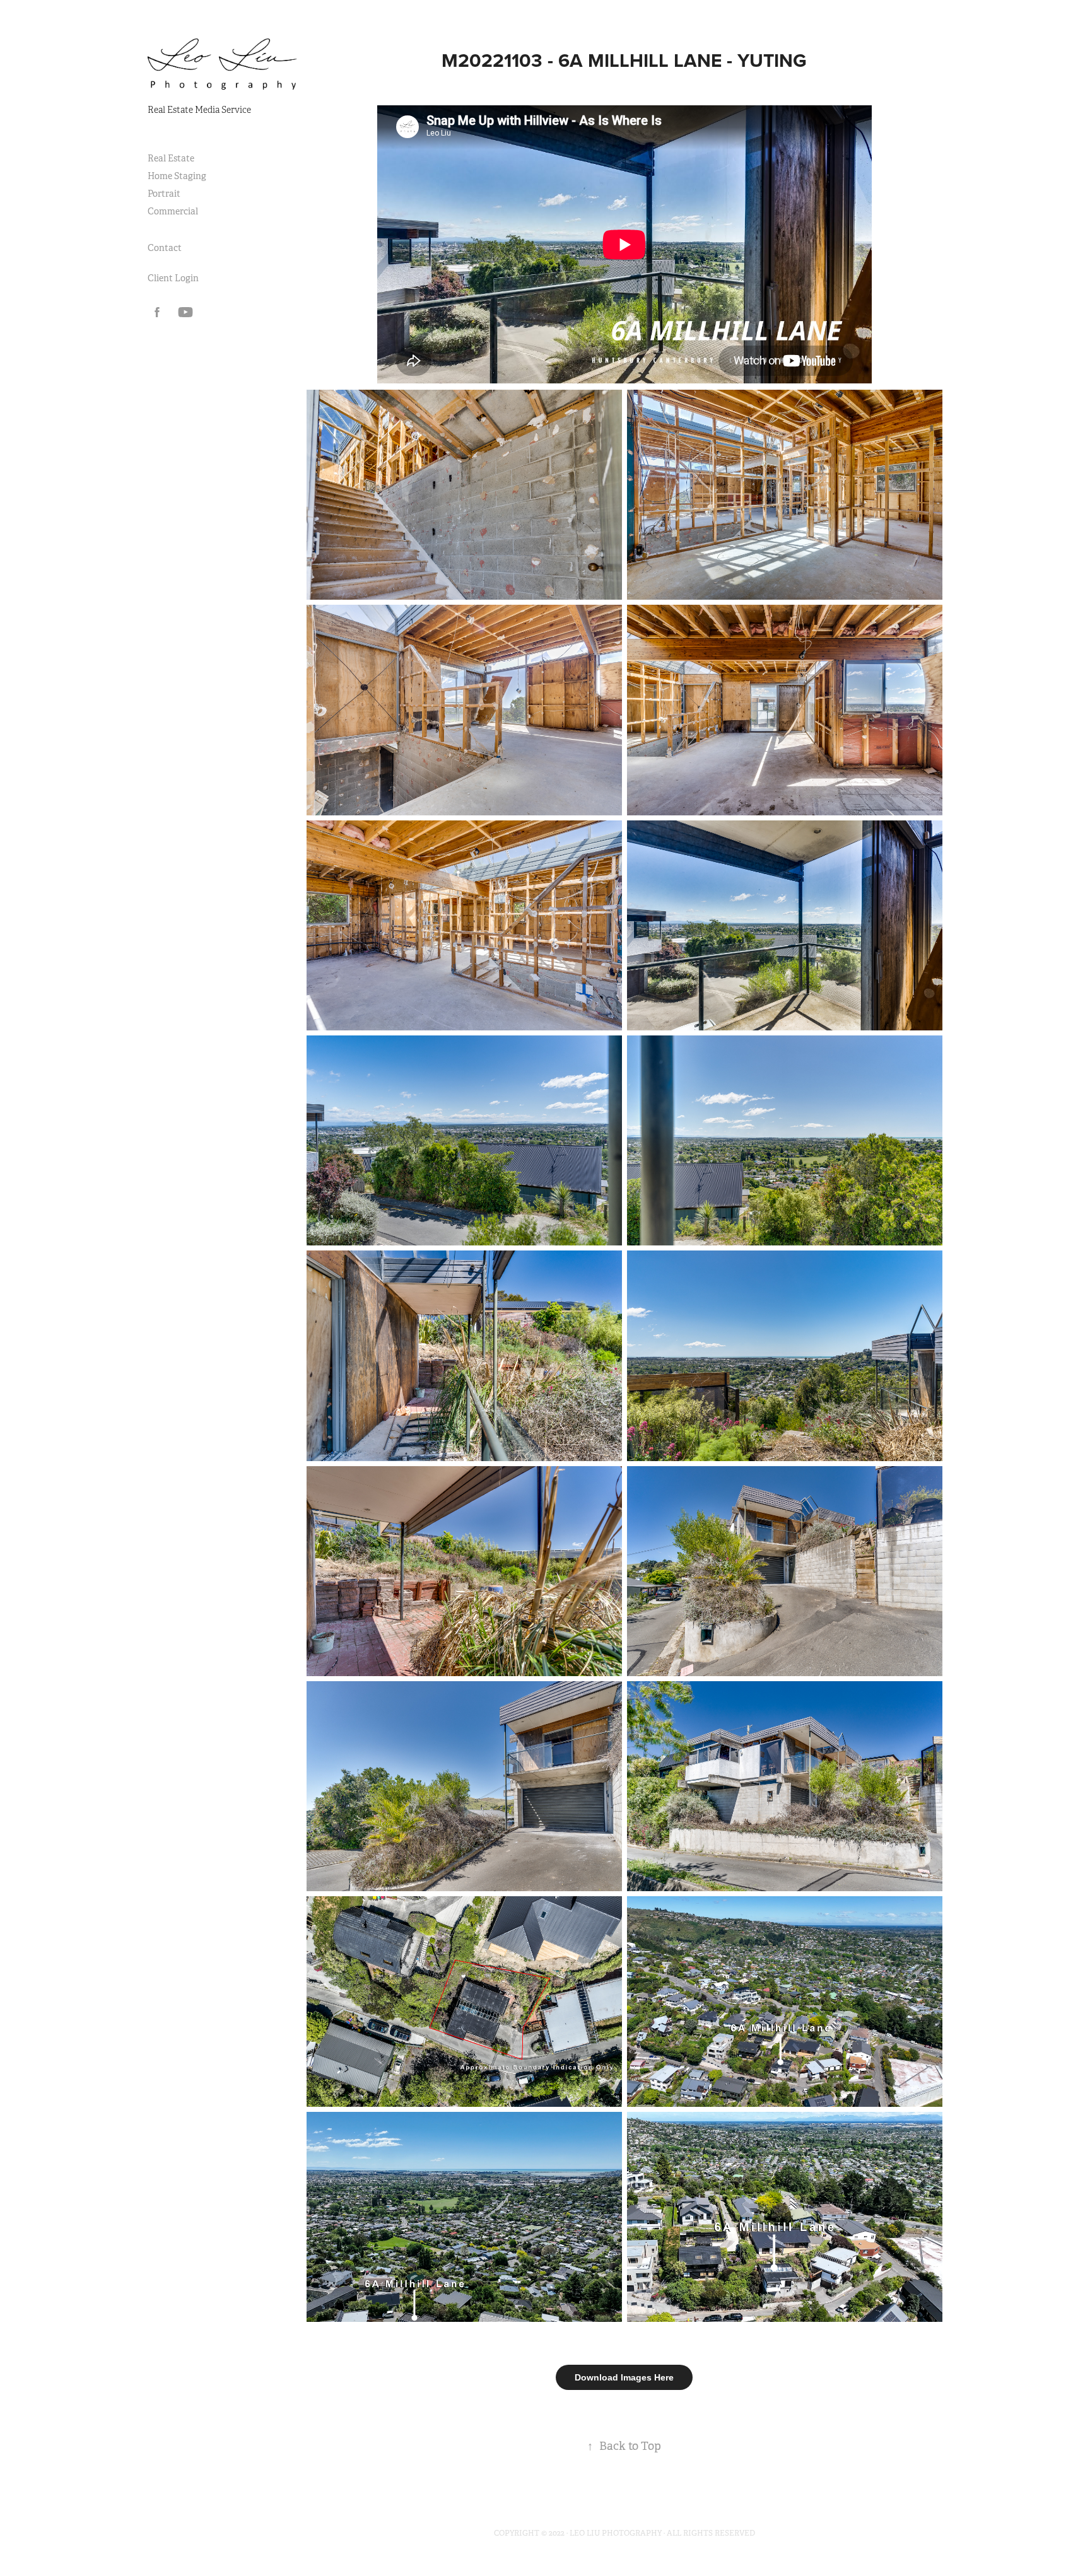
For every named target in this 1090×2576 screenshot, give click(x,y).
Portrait (164, 194)
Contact (165, 248)
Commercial (173, 211)
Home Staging (177, 176)
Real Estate (171, 158)
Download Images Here (624, 2377)
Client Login (173, 278)
